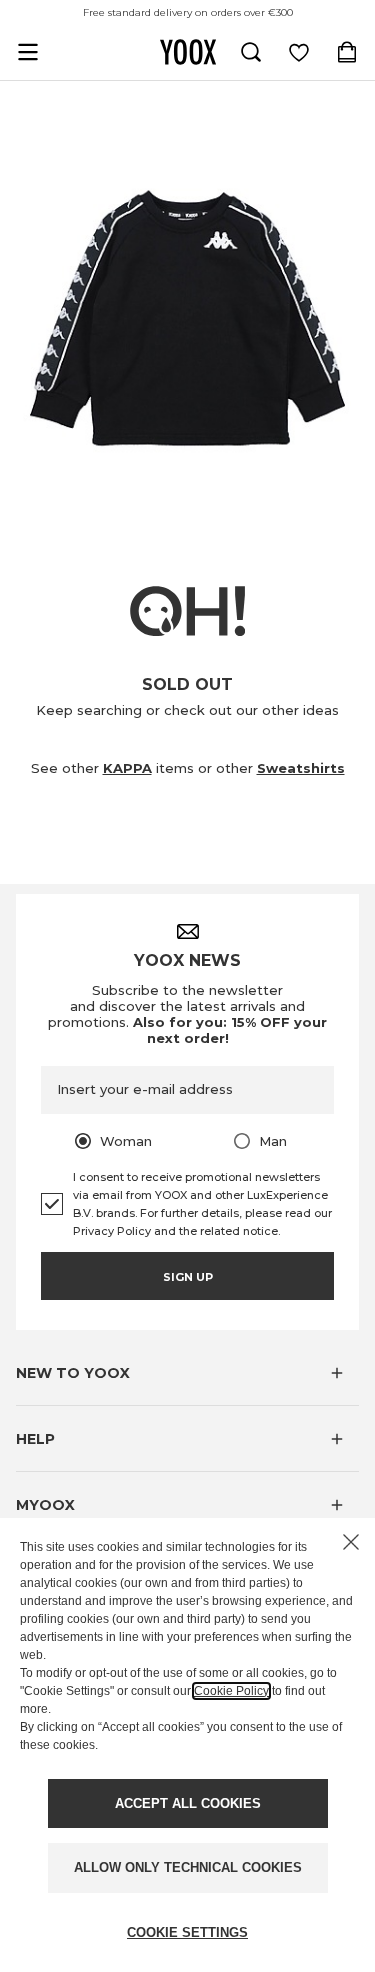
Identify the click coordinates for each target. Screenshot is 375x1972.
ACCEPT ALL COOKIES (188, 1803)
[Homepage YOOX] (188, 52)
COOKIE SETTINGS (187, 1932)
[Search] (251, 52)
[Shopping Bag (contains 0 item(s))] (347, 52)
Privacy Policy (112, 1231)
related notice (239, 1231)
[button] (187, 1373)
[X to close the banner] (351, 1542)
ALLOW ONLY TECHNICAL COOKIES (188, 1867)
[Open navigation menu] (28, 52)
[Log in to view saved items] (299, 52)
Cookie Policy (231, 1691)
